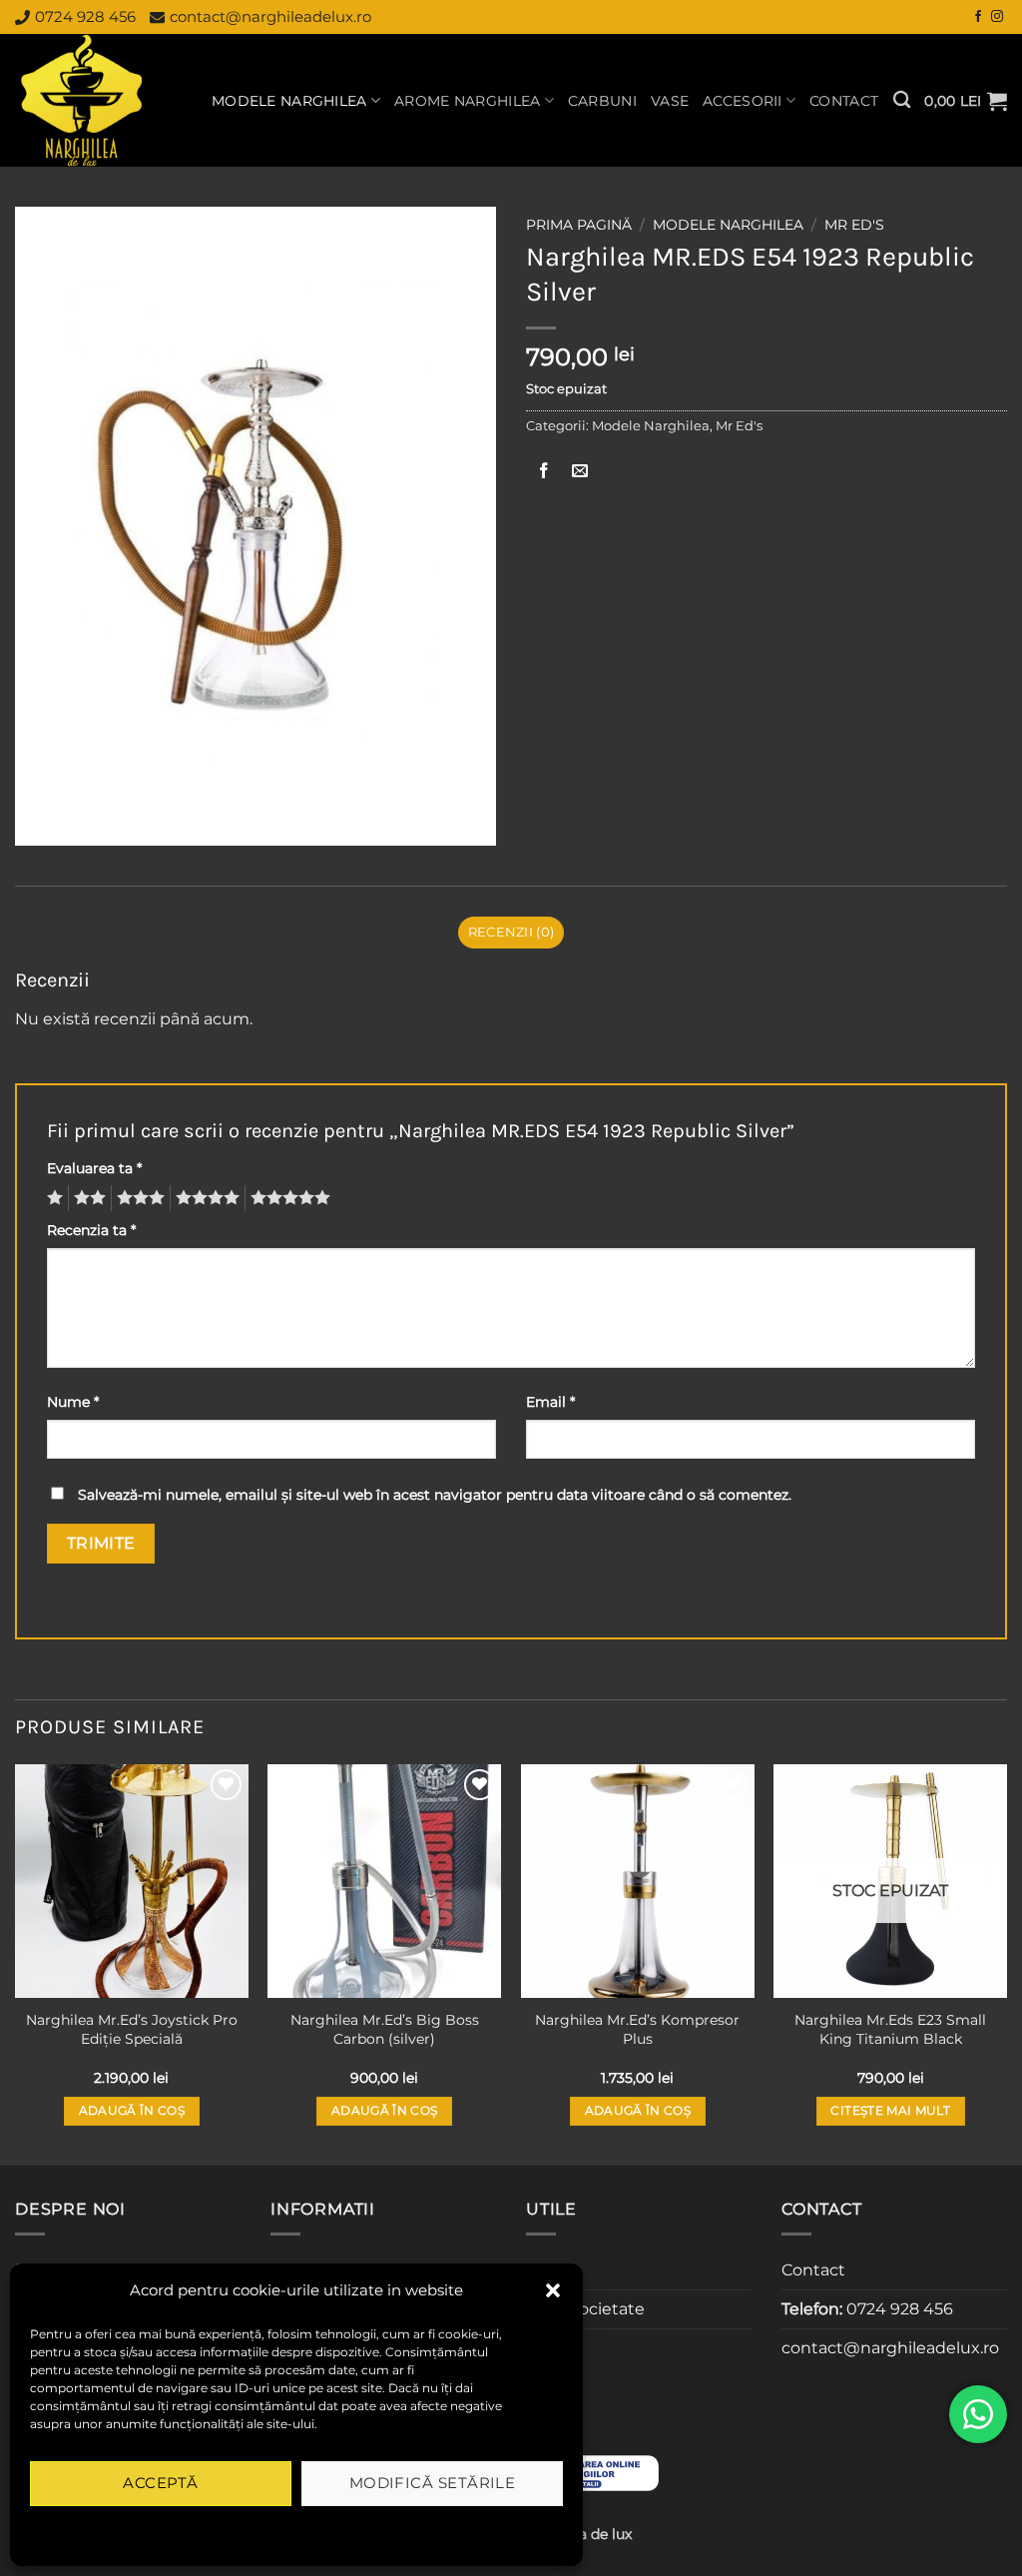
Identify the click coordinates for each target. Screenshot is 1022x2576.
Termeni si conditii (232, 2530)
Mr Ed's (854, 225)
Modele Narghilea (289, 101)
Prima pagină (579, 225)
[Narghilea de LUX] (98, 100)
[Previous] (16, 1963)
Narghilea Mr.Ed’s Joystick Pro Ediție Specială (132, 2029)
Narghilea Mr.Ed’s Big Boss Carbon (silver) (385, 2029)
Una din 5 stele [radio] (52, 1198)
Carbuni (602, 101)
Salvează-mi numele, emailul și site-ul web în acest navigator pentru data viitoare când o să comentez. (435, 1495)
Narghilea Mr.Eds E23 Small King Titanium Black (890, 2029)
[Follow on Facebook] (978, 17)
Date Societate (585, 2309)
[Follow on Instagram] (997, 17)
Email (550, 1402)
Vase (670, 101)
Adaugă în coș (132, 2111)
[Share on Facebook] (544, 472)
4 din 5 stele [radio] (205, 1198)
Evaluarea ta (94, 1168)
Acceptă (160, 2483)
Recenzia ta (91, 1230)
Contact (844, 101)
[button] (553, 2290)
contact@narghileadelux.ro (270, 16)
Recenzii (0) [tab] (511, 932)
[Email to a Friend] (580, 472)
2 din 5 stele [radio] (87, 1198)
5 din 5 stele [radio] (287, 1198)
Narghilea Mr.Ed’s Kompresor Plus (637, 2029)
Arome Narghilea (467, 101)
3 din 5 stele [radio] (138, 1198)
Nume (73, 1402)
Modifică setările (433, 2483)
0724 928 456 (85, 16)
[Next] (1006, 1963)
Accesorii (743, 101)
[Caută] (902, 100)
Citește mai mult (890, 2111)
